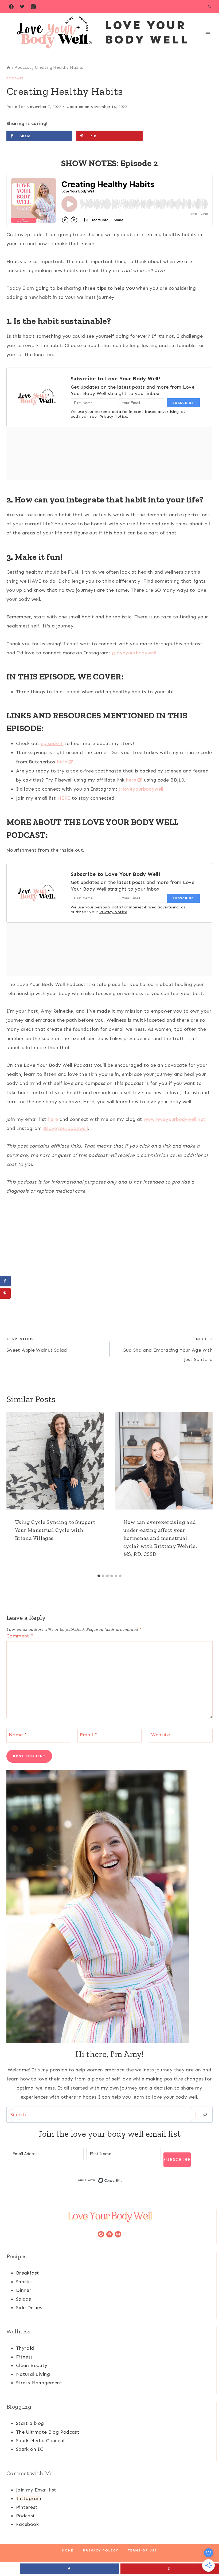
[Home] (8, 67)
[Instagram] (33, 7)
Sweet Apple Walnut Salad (37, 1345)
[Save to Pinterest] (5, 1293)
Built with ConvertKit (122, 2180)
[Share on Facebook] (5, 1281)
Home (68, 2550)
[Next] (206, 1492)
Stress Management (39, 2383)
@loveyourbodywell (134, 653)
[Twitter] (22, 7)
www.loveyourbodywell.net (175, 1119)
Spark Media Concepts (42, 2441)
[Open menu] (208, 32)
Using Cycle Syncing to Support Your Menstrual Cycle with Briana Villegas (55, 1530)
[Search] (205, 2115)
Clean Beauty (32, 2365)
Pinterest (27, 2507)
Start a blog (30, 2423)
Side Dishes (29, 2308)
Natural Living (33, 2374)
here (62, 762)
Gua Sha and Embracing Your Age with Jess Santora (168, 1349)
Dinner (24, 2290)
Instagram (29, 2498)
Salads (24, 2299)
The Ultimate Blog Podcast (48, 2432)
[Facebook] (11, 7)
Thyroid (25, 2348)
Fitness (24, 2357)
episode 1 (52, 743)
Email (88, 1735)
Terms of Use (142, 2550)
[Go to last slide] (13, 1492)
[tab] (99, 1576)
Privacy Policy (101, 2550)
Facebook (27, 2524)
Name (18, 1735)
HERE (64, 798)
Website (161, 1735)
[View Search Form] (209, 7)
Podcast (15, 78)
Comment (20, 1636)
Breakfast (28, 2273)
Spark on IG (30, 2449)
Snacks (24, 2282)
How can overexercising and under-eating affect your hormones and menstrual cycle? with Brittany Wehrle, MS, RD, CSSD (160, 1538)
